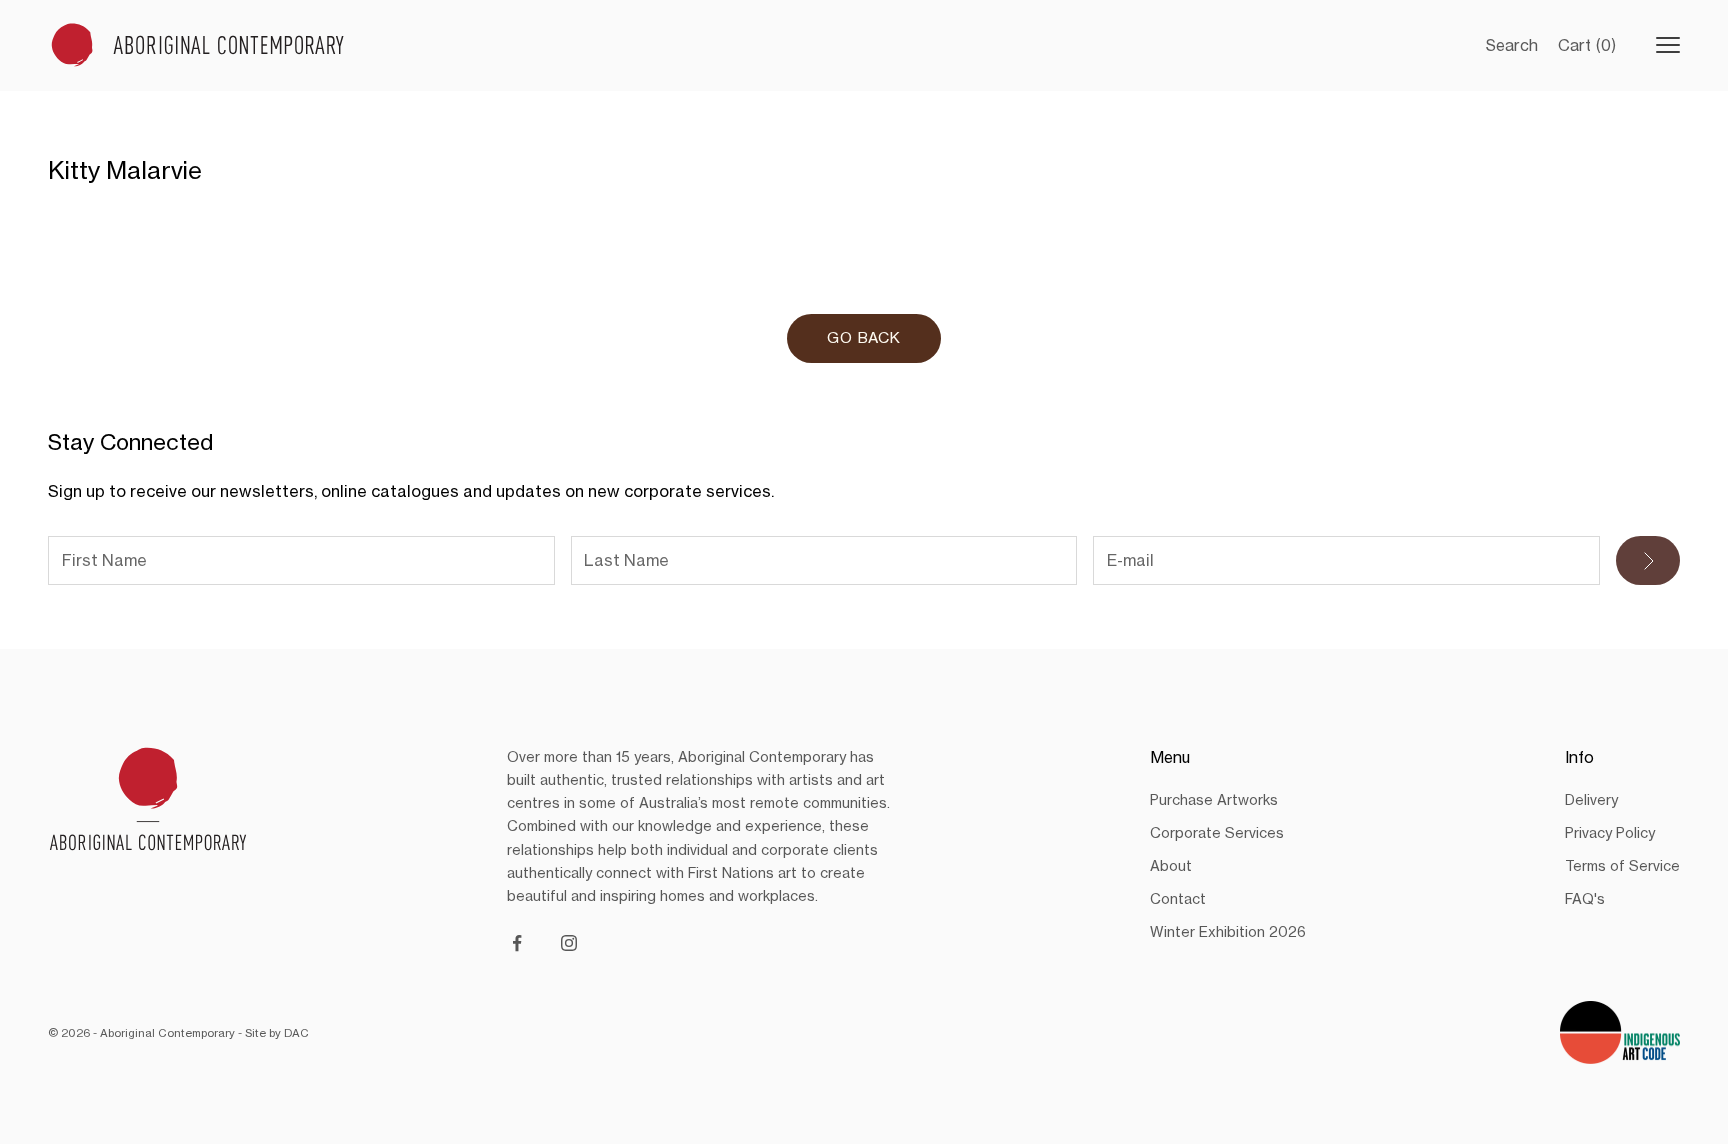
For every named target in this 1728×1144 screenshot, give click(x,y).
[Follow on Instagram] (569, 943)
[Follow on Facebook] (517, 943)
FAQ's (1585, 898)
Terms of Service (1622, 865)
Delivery (1591, 799)
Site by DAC (277, 1033)
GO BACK (864, 337)
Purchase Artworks (1214, 799)
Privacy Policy (1610, 832)
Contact (1178, 898)
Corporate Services (1217, 832)
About (1171, 865)
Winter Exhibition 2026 (1228, 931)
